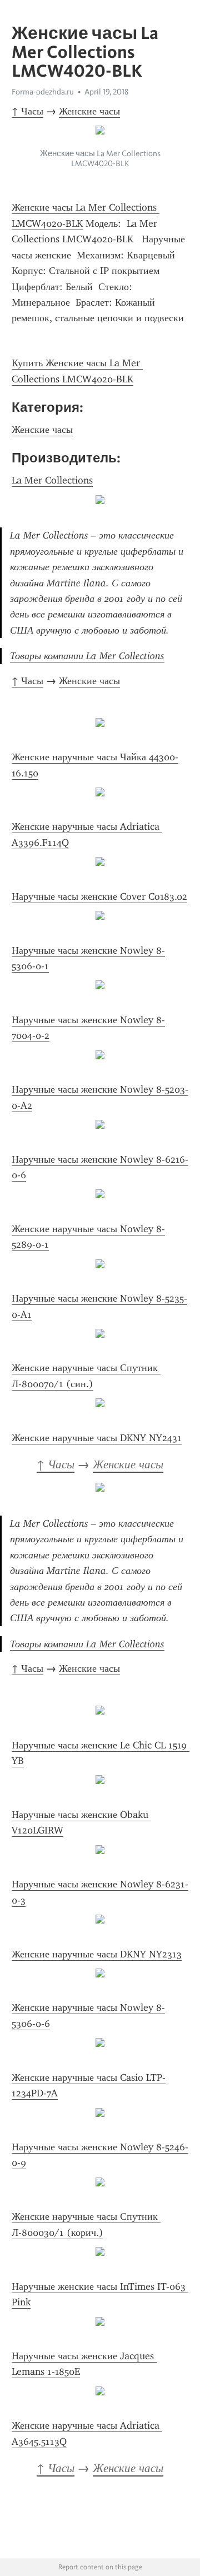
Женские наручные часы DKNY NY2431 (97, 1438)
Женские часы (89, 111)
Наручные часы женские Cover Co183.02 (99, 896)
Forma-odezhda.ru (43, 92)
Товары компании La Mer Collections (87, 656)
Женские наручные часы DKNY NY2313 (97, 1954)
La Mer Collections (52, 480)
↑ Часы (27, 111)
